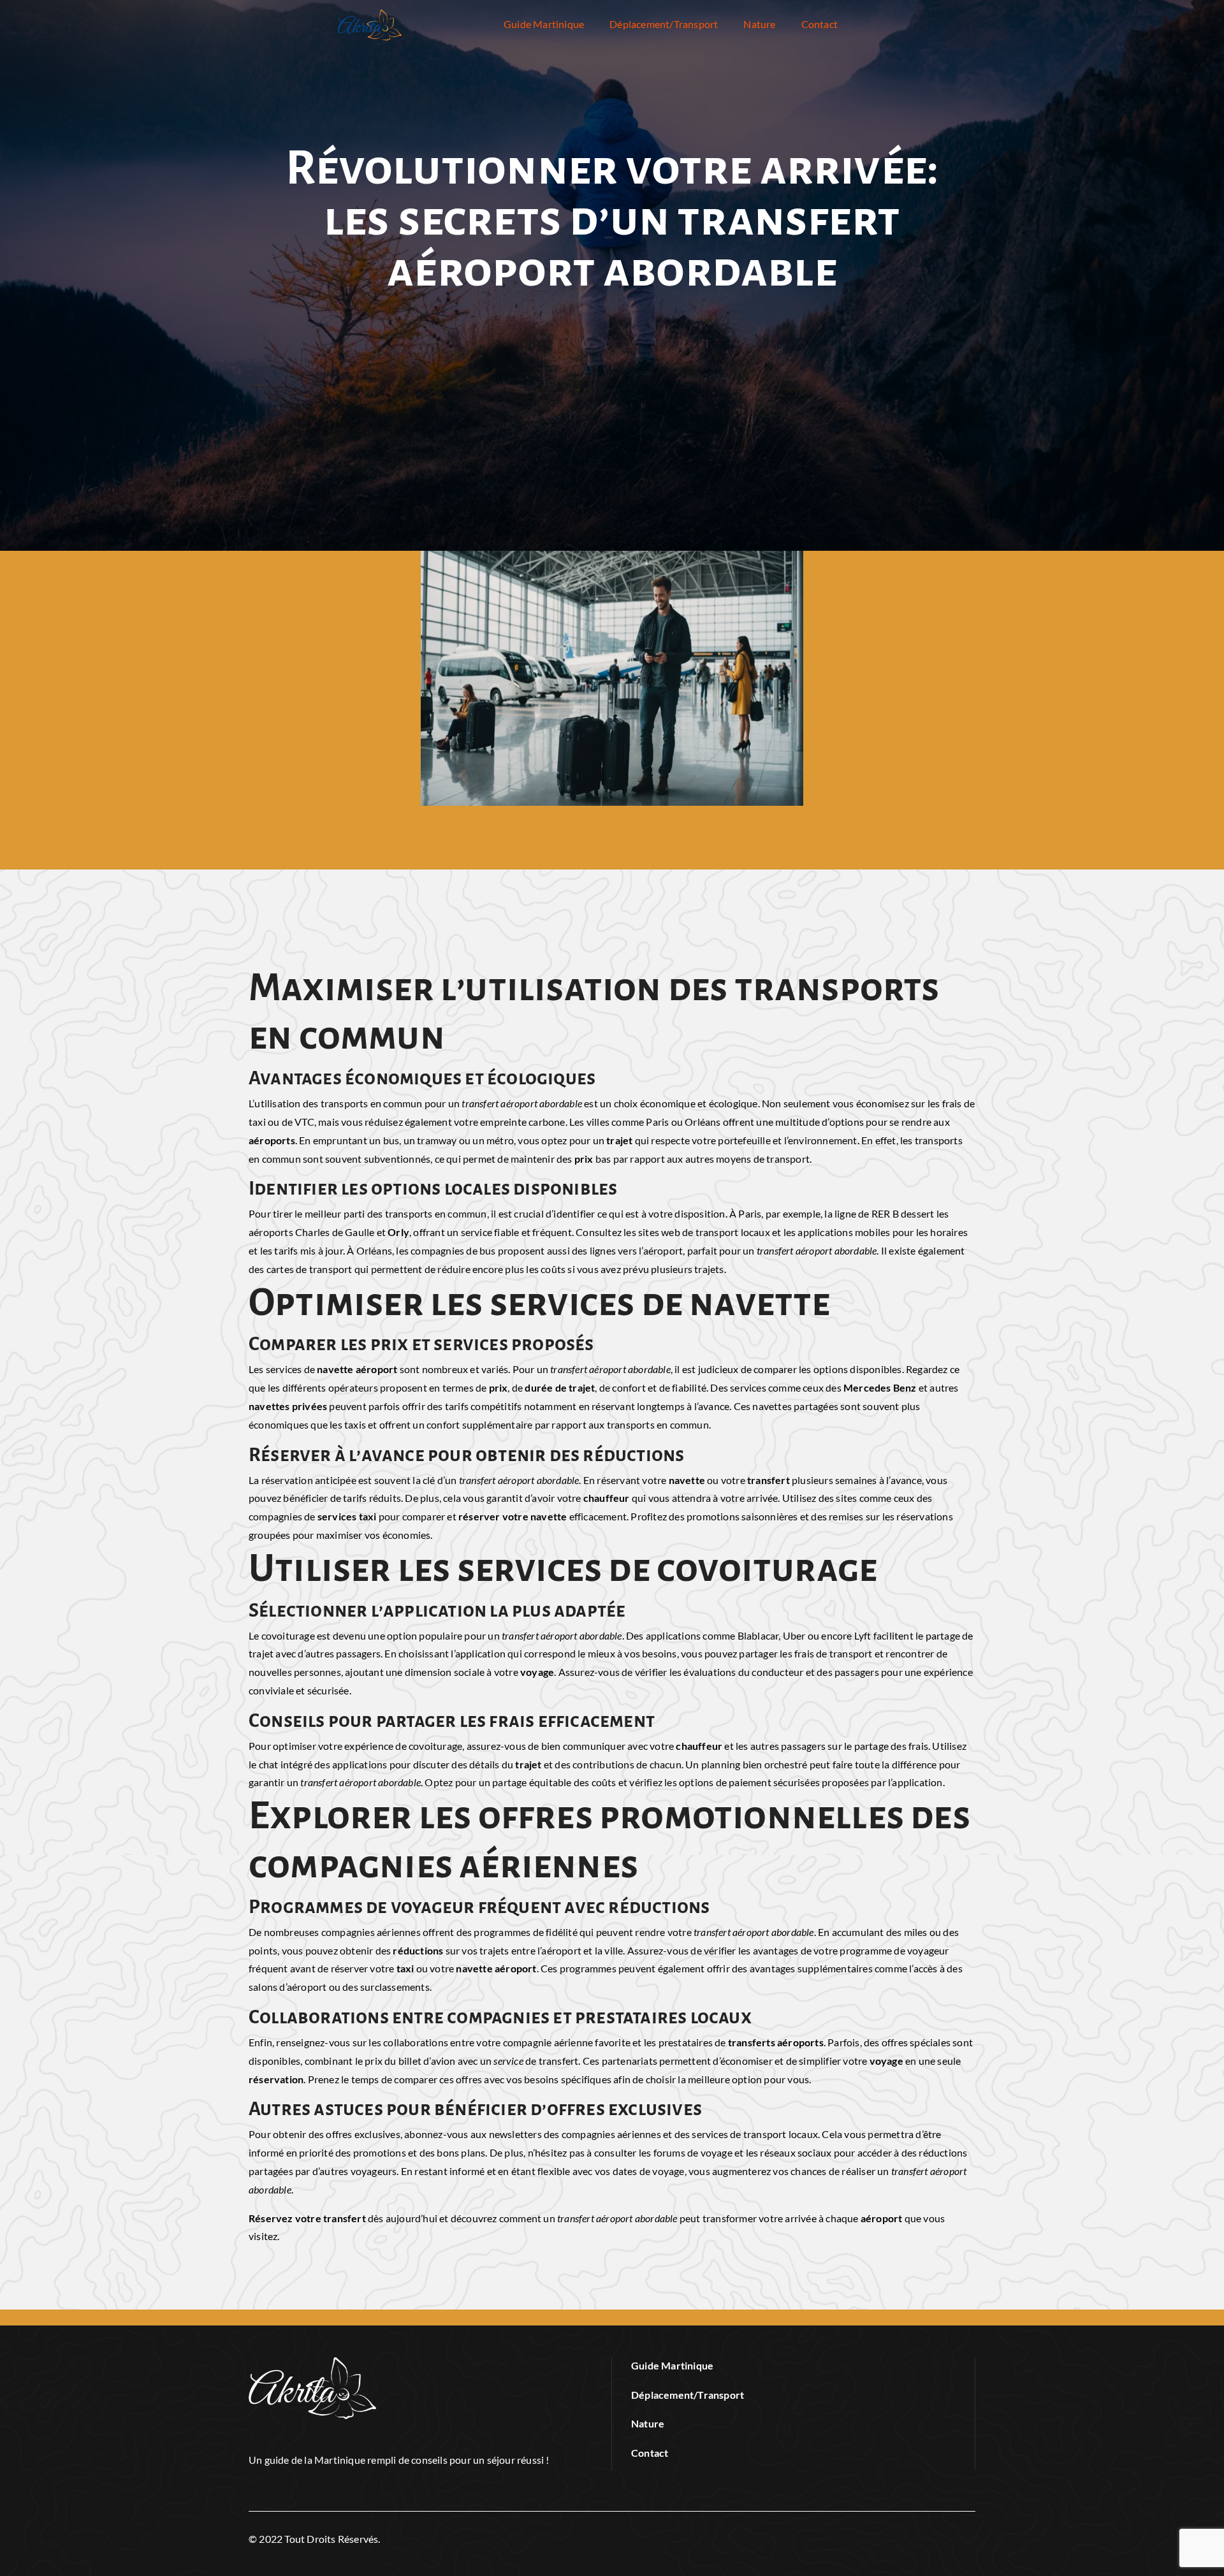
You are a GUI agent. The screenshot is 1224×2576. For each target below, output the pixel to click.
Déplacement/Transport (664, 24)
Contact (820, 24)
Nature (759, 24)
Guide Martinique (544, 24)
